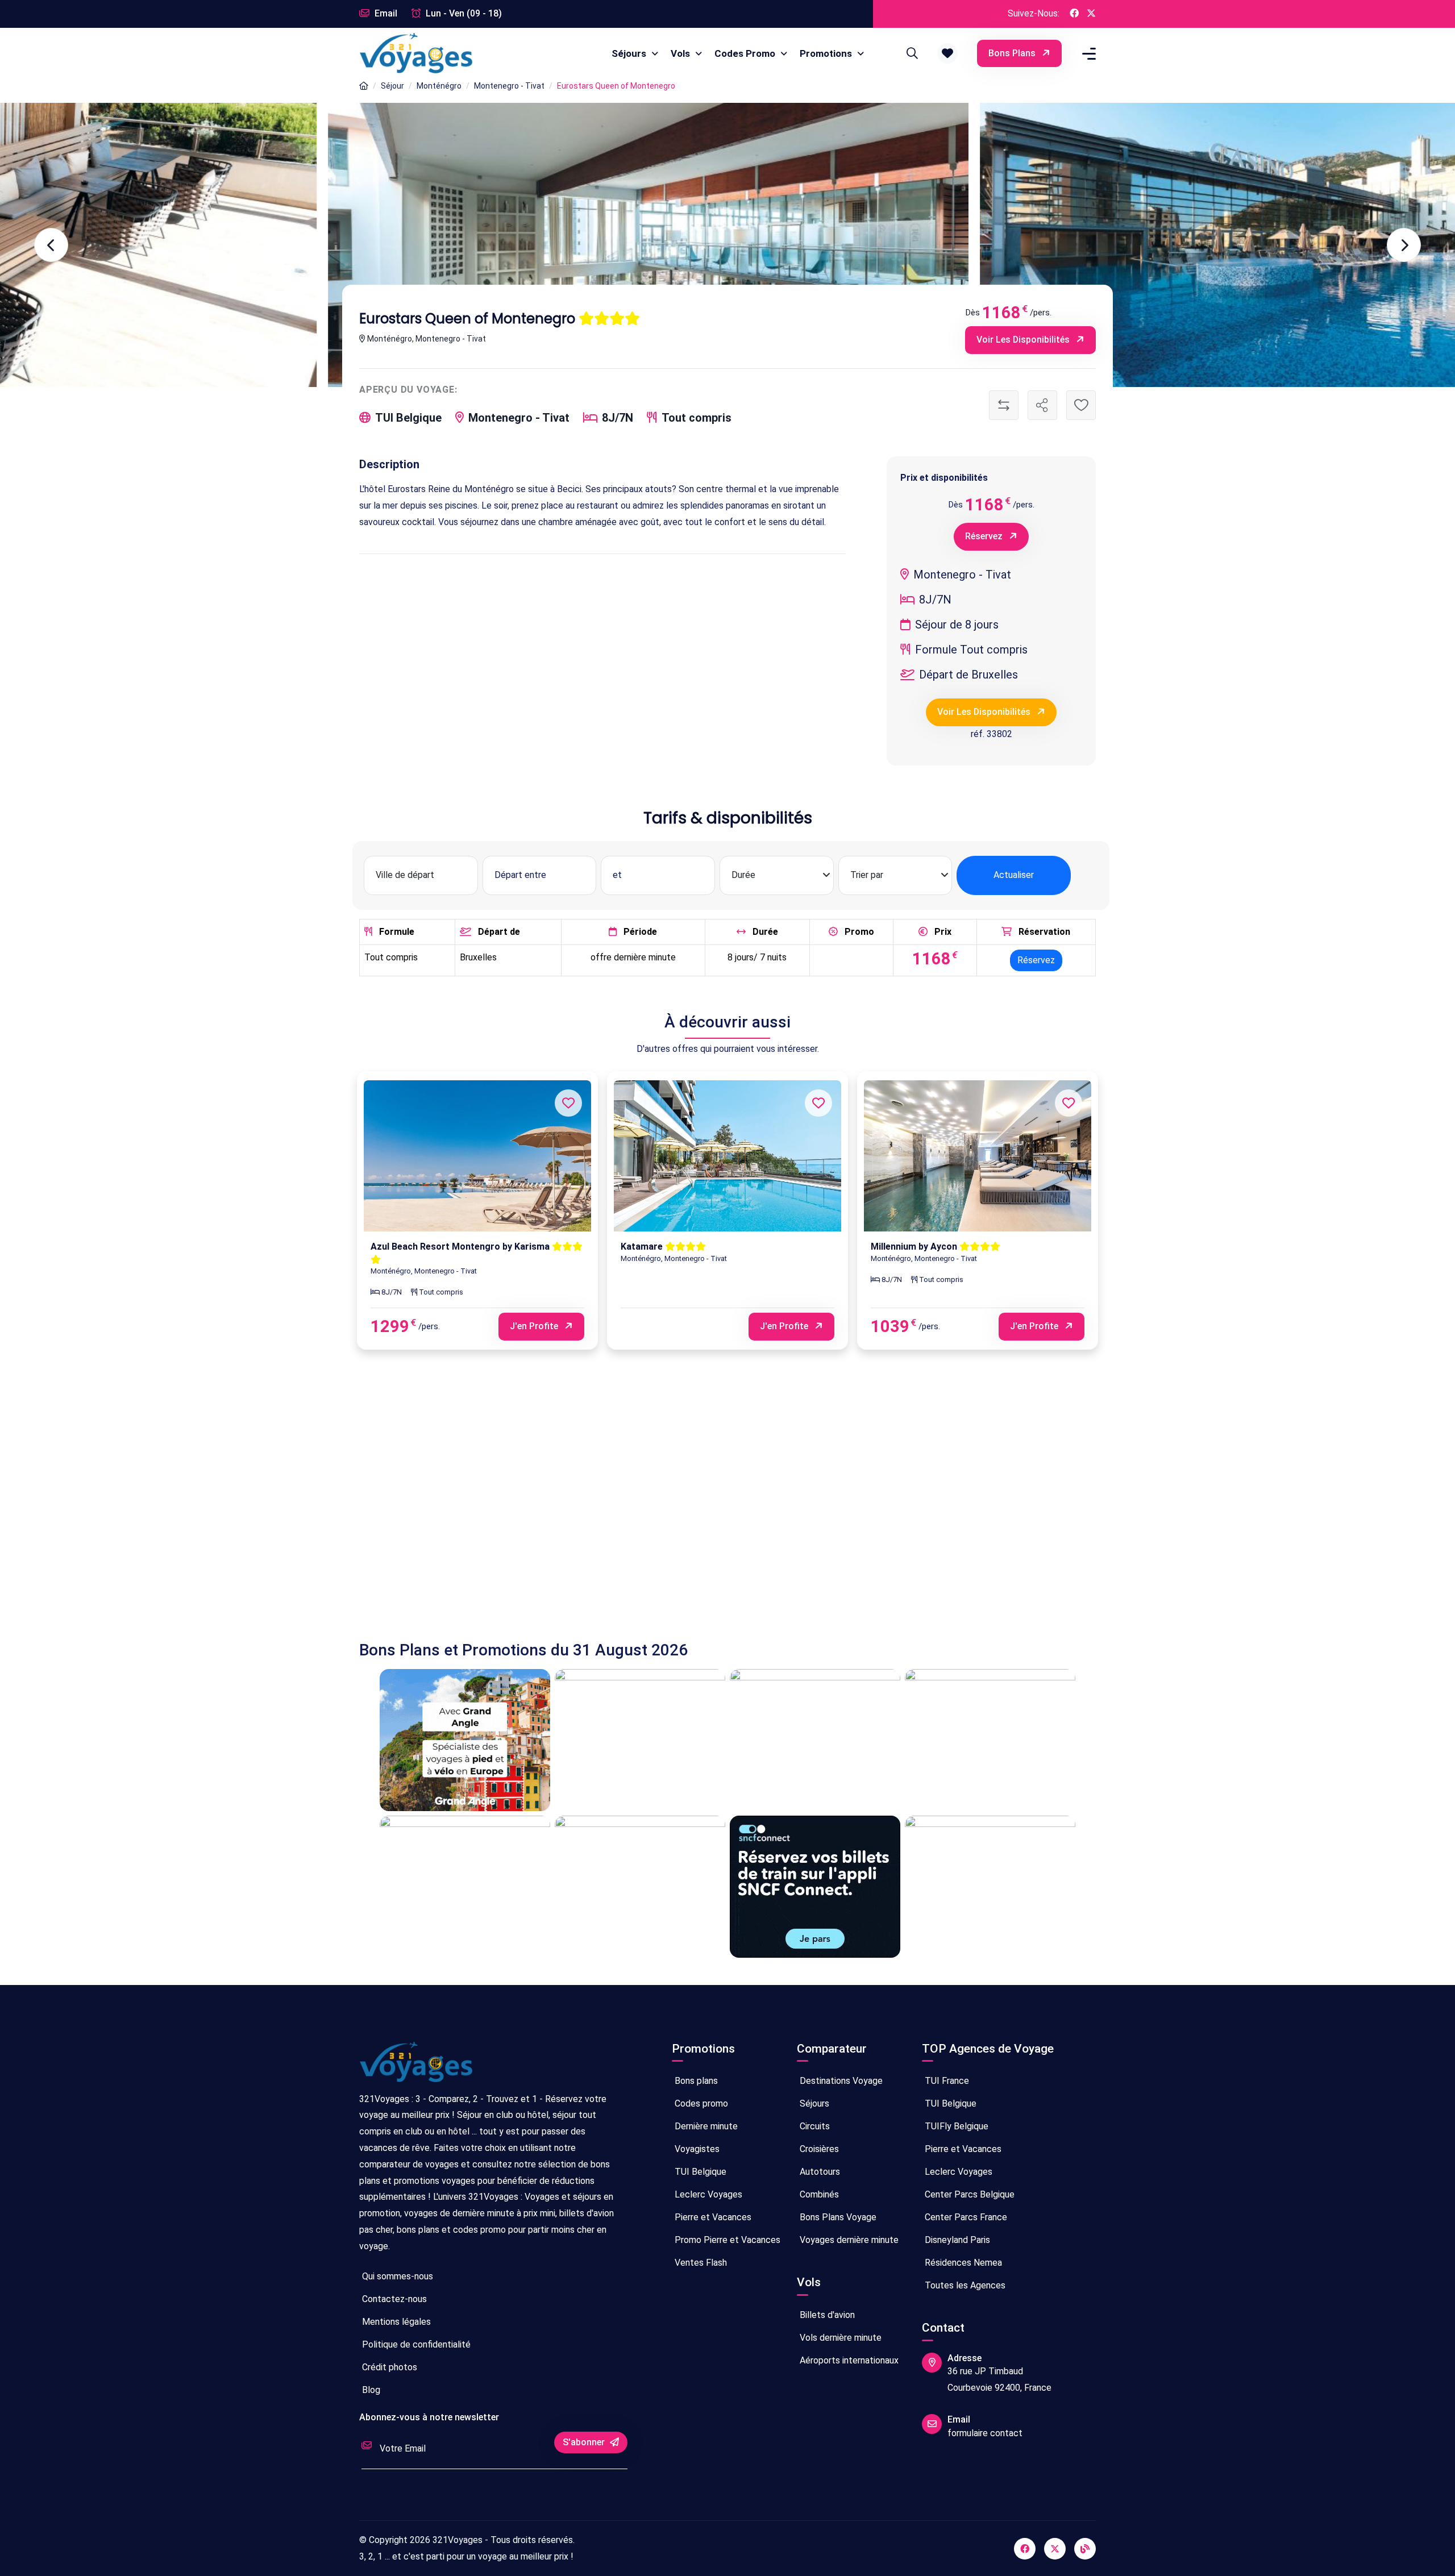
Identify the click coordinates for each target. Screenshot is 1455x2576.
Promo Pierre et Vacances (726, 2240)
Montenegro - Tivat (509, 86)
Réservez (985, 536)
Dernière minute (705, 2126)
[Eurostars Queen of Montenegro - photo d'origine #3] (320, 245)
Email (385, 13)
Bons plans (1013, 53)
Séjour (392, 86)
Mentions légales (395, 2322)
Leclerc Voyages (707, 2194)
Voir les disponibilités (1024, 340)
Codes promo (700, 2103)
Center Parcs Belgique (968, 2194)
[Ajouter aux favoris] (1081, 405)
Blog (370, 2390)
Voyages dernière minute (848, 2240)
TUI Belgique (699, 2172)
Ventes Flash (700, 2263)
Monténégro (439, 86)
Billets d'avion (826, 2315)
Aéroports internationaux (848, 2360)
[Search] (911, 53)
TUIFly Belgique (955, 2126)
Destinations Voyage (840, 2081)
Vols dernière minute (839, 2338)
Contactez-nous (393, 2299)
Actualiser (1014, 875)
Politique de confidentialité (415, 2344)
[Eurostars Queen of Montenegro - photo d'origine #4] (972, 245)
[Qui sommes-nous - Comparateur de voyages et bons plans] (416, 2067)
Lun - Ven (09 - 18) (463, 13)
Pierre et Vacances (712, 2217)
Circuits (814, 2126)
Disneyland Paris (956, 2240)
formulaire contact (985, 2433)
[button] (947, 53)
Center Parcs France (965, 2217)
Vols (681, 53)
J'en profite (535, 1326)
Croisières (818, 2149)
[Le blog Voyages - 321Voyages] (1085, 2549)
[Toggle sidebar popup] (1087, 54)
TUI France (946, 2081)
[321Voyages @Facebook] (1074, 14)
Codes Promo (746, 53)
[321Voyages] (364, 86)
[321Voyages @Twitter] (1091, 14)
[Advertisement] (700, 1507)
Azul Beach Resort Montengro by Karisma (461, 1247)
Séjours (630, 53)
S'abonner (585, 2442)
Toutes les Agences (964, 2285)
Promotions (827, 53)
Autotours (819, 2172)
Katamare (643, 1247)
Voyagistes (696, 2149)
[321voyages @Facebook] (1025, 2549)
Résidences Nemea (962, 2263)
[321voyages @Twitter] (1055, 2549)
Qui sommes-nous (396, 2276)
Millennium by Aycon (915, 1247)
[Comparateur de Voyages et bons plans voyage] (416, 53)
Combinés (818, 2194)
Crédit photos (388, 2367)
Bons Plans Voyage (837, 2217)
